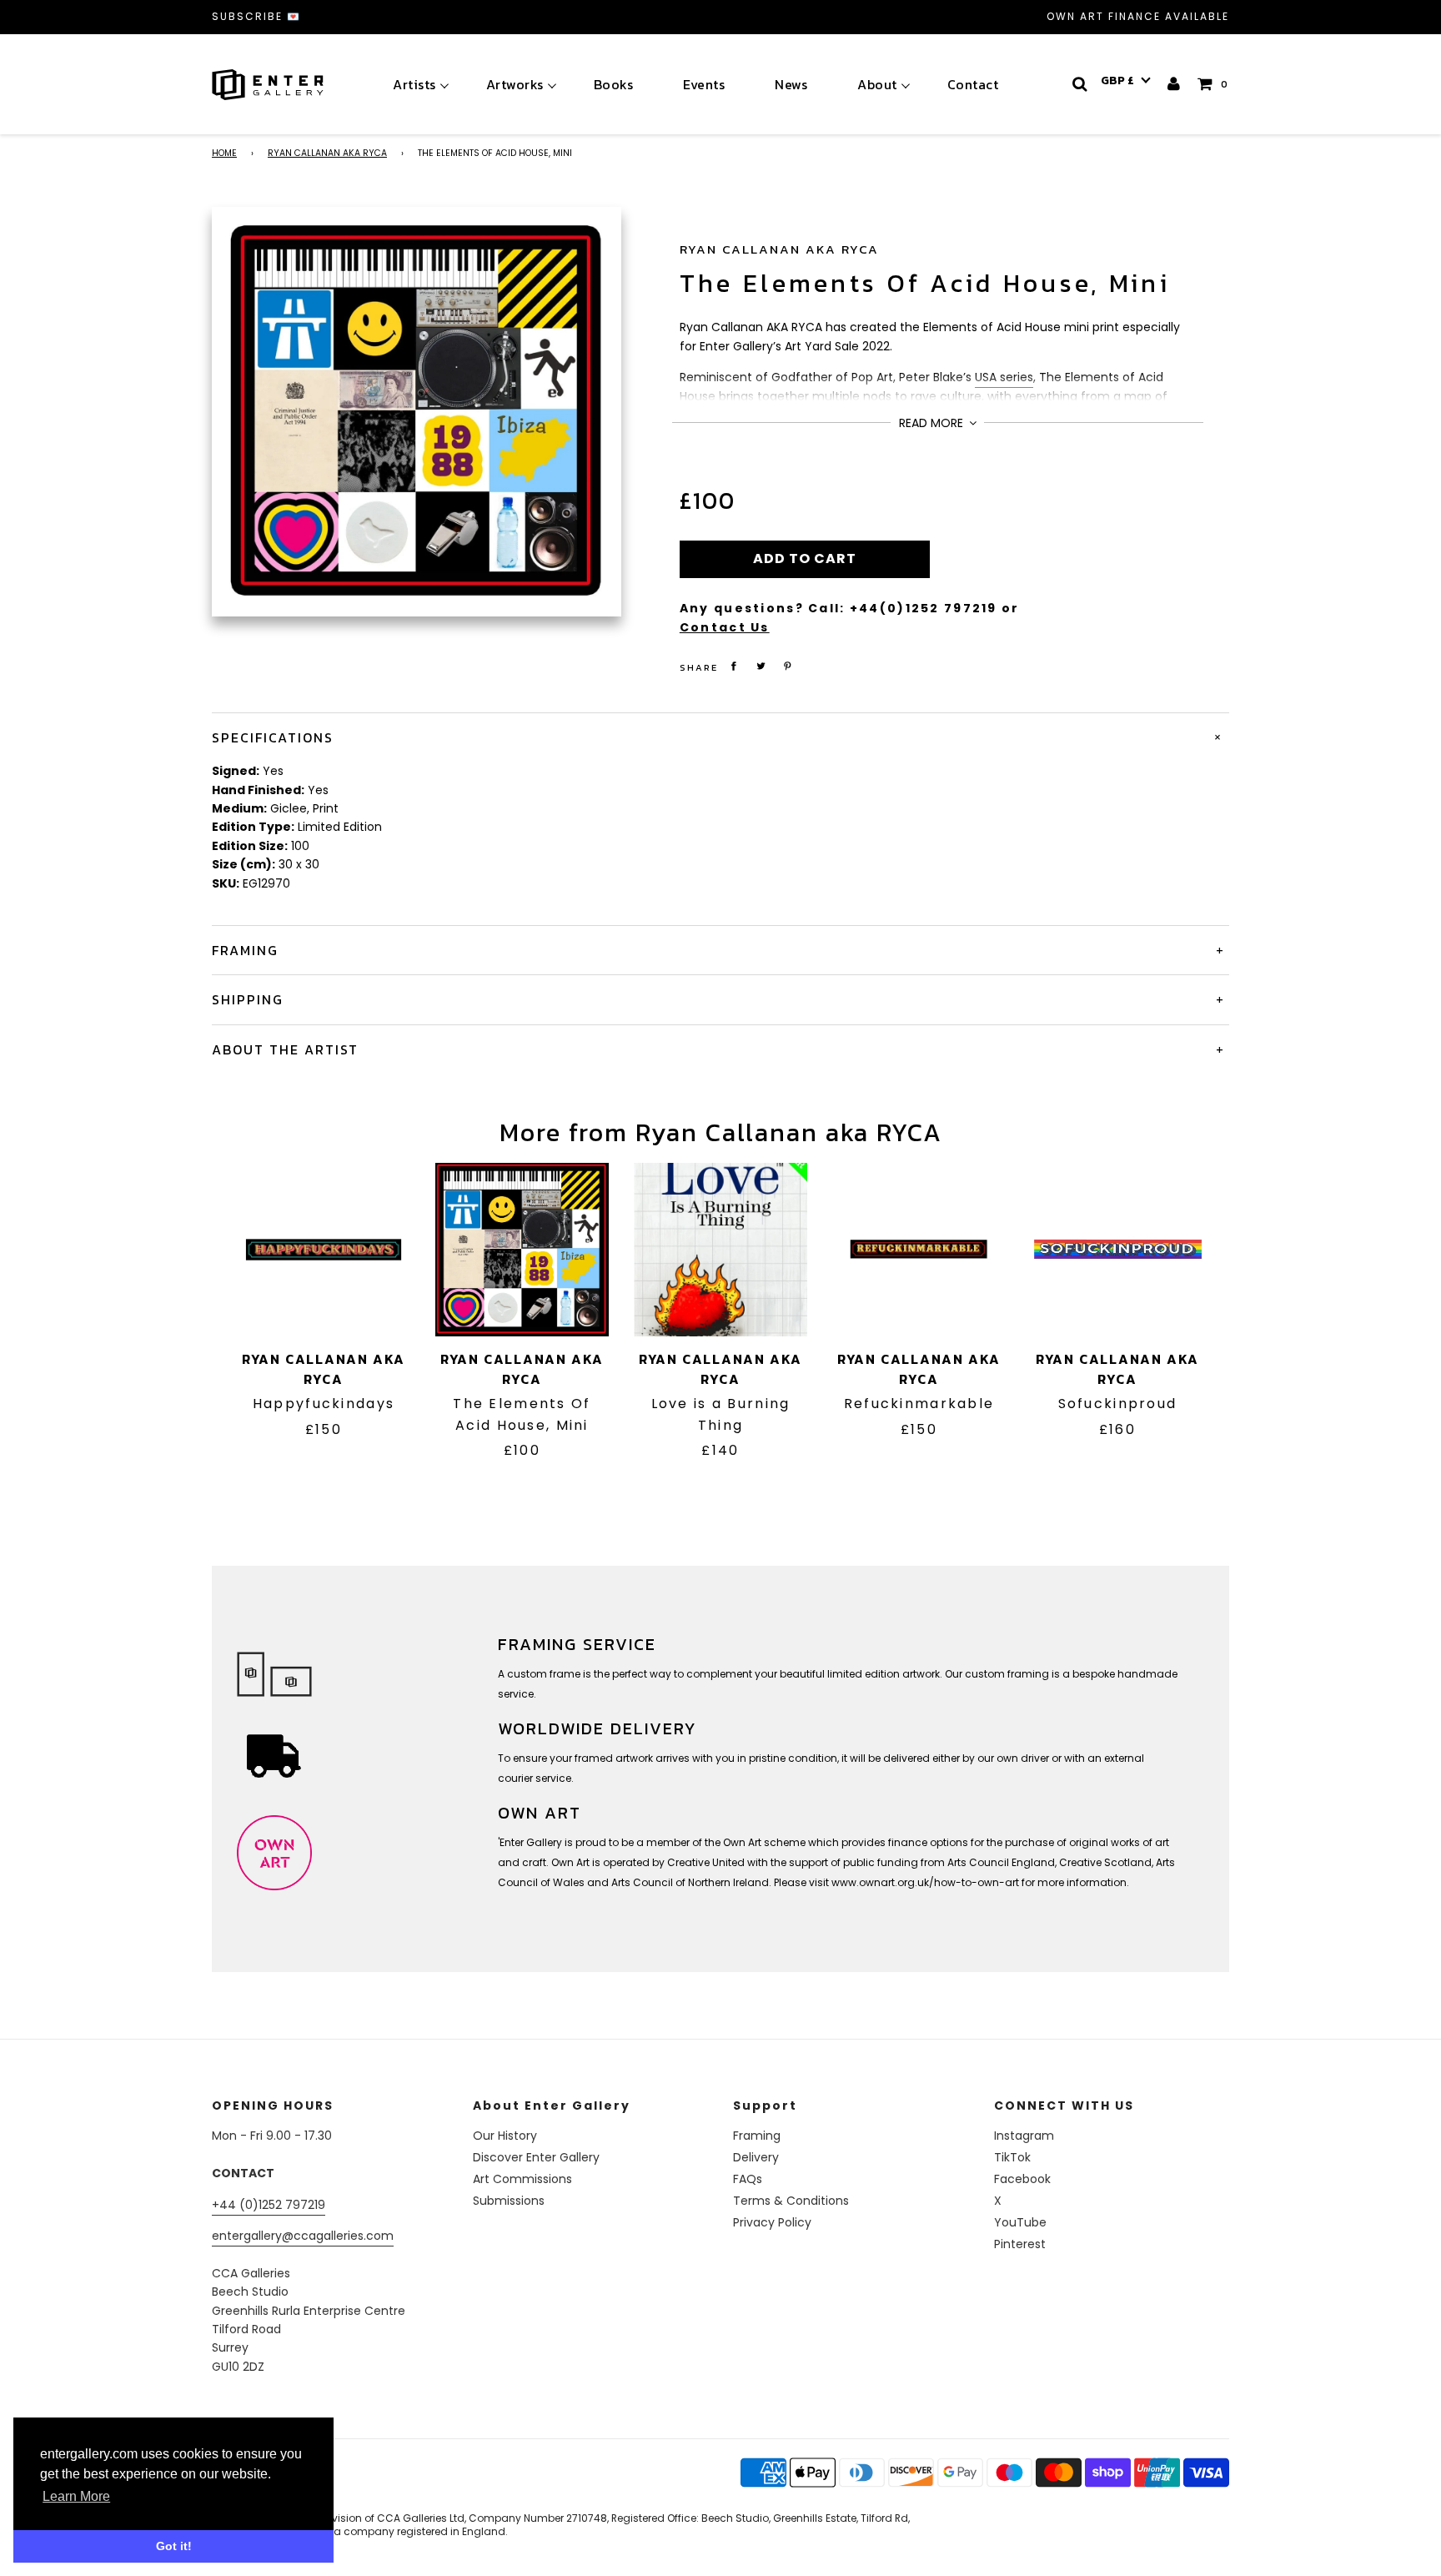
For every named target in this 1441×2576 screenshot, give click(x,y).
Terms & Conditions (791, 2201)
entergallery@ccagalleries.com (303, 2236)
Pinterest (1020, 2244)
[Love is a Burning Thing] (720, 1250)
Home (224, 153)
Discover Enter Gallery (536, 2157)
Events (704, 84)
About (877, 84)
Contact (973, 84)
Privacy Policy (772, 2222)
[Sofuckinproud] (1117, 1250)
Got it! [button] (174, 2546)
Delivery (756, 2157)
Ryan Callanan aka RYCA (327, 153)
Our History (505, 2136)
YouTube (1020, 2222)
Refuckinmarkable (919, 1404)
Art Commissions (522, 2179)
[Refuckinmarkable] (919, 1250)
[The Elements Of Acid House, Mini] (522, 1250)
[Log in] (1175, 84)
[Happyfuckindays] (324, 1250)
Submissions (509, 2201)
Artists (414, 84)
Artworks (515, 84)
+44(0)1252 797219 (924, 608)
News (791, 84)
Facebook (1022, 2179)
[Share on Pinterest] (788, 666)
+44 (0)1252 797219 (269, 2205)
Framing (757, 2136)
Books (614, 84)
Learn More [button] (76, 2496)
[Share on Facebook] (734, 666)
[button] (1126, 81)
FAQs (748, 2179)
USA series (1004, 377)
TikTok (1012, 2157)
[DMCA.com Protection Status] (343, 2493)
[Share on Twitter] (761, 666)
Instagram (1024, 2136)
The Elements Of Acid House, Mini (925, 283)
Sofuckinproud (1118, 1404)
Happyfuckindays (324, 1404)
